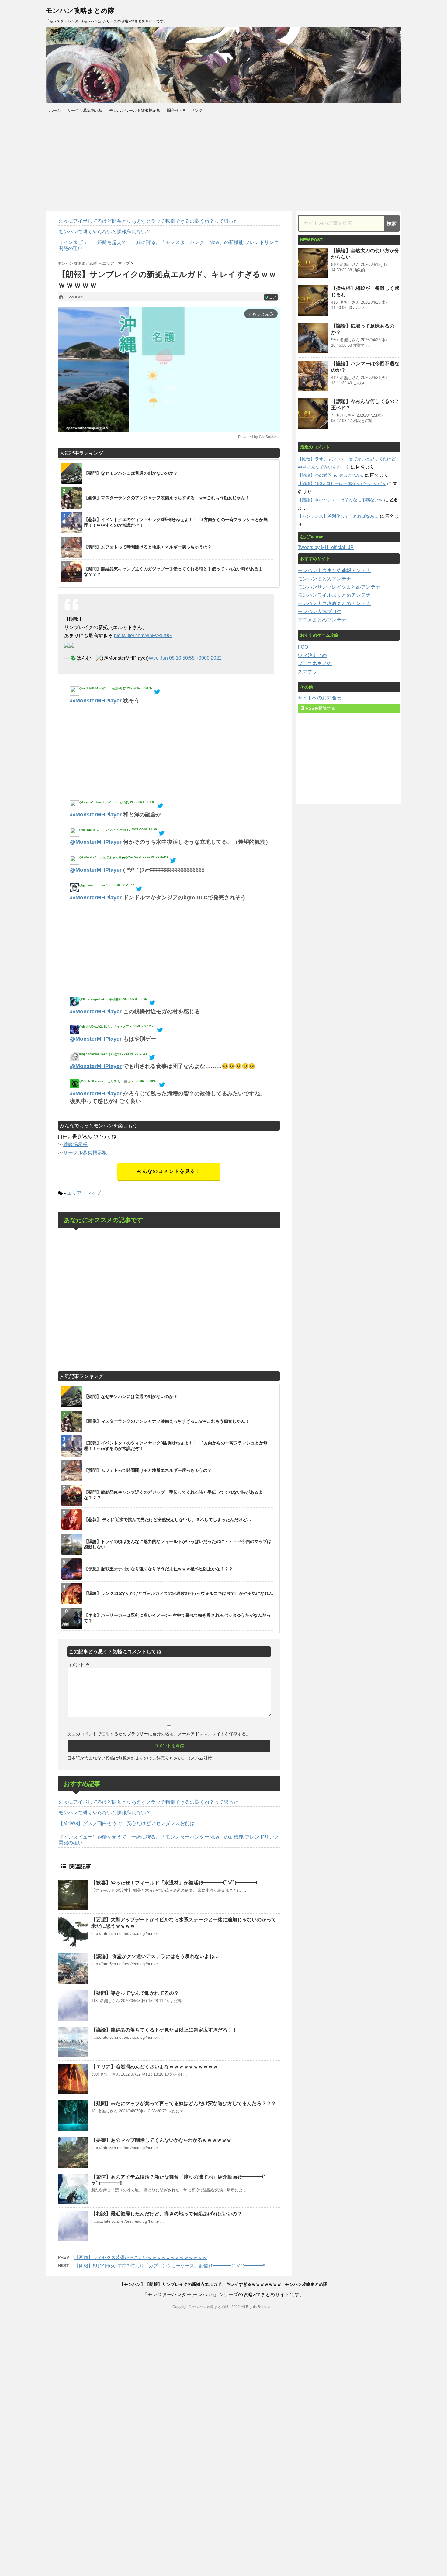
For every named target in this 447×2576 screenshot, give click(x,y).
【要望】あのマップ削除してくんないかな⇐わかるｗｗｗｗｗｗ (161, 2140)
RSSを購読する (320, 708)
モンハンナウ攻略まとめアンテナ (334, 603)
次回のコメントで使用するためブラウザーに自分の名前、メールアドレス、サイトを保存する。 (159, 1734)
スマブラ (307, 672)
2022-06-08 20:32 (140, 688)
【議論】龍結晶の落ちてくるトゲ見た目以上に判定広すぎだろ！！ (164, 2030)
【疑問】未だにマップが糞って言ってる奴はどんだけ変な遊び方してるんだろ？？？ (184, 2103)
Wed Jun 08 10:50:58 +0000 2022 (185, 658)
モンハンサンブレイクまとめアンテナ (339, 587)
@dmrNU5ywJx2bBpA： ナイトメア (104, 1027)
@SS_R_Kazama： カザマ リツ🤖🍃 (105, 1081)
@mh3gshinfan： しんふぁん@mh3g (105, 830)
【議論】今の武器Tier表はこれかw (331, 475)
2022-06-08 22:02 (135, 999)
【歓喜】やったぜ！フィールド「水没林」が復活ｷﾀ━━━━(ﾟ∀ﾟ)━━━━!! (175, 1883)
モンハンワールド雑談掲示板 (135, 110)
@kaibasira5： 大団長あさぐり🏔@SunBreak (111, 857)
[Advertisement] (223, 162)
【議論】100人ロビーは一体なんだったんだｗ (342, 483)
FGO (303, 647)
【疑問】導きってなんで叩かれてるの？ (135, 1993)
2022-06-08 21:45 (156, 857)
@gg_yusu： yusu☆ (94, 885)
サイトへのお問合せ (320, 698)
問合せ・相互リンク (185, 110)
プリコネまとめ (315, 663)
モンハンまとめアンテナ (324, 579)
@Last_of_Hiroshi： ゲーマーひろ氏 (104, 802)
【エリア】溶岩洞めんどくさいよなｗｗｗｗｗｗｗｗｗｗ (154, 2067)
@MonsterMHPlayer (96, 701)
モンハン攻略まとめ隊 (80, 10)
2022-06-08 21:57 (122, 885)
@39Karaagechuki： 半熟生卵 (100, 999)
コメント (78, 1665)
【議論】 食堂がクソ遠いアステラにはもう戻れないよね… (155, 1956)
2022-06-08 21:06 (143, 802)
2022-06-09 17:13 (135, 1054)
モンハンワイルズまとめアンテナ (334, 595)
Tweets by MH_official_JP (326, 547)
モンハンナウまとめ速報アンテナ (334, 570)
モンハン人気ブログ (320, 611)
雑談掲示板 (75, 1144)
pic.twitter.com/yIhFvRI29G (143, 635)
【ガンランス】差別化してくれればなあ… (338, 516)
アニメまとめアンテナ (322, 620)
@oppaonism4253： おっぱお (100, 1054)
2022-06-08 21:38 (144, 829)
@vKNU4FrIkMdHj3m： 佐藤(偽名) (103, 688)
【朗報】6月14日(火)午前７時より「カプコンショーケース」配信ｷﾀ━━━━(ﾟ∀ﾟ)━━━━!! (170, 2266)
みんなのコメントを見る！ (169, 1171)
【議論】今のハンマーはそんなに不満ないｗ (340, 500)
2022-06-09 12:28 (143, 1026)
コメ (271, 297)
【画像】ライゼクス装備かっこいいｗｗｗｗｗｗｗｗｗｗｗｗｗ (141, 2257)
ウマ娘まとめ (312, 655)
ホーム (55, 110)
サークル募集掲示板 (85, 110)
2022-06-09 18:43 (145, 1081)
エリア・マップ (84, 1193)
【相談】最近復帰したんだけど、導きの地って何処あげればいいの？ (167, 2214)
